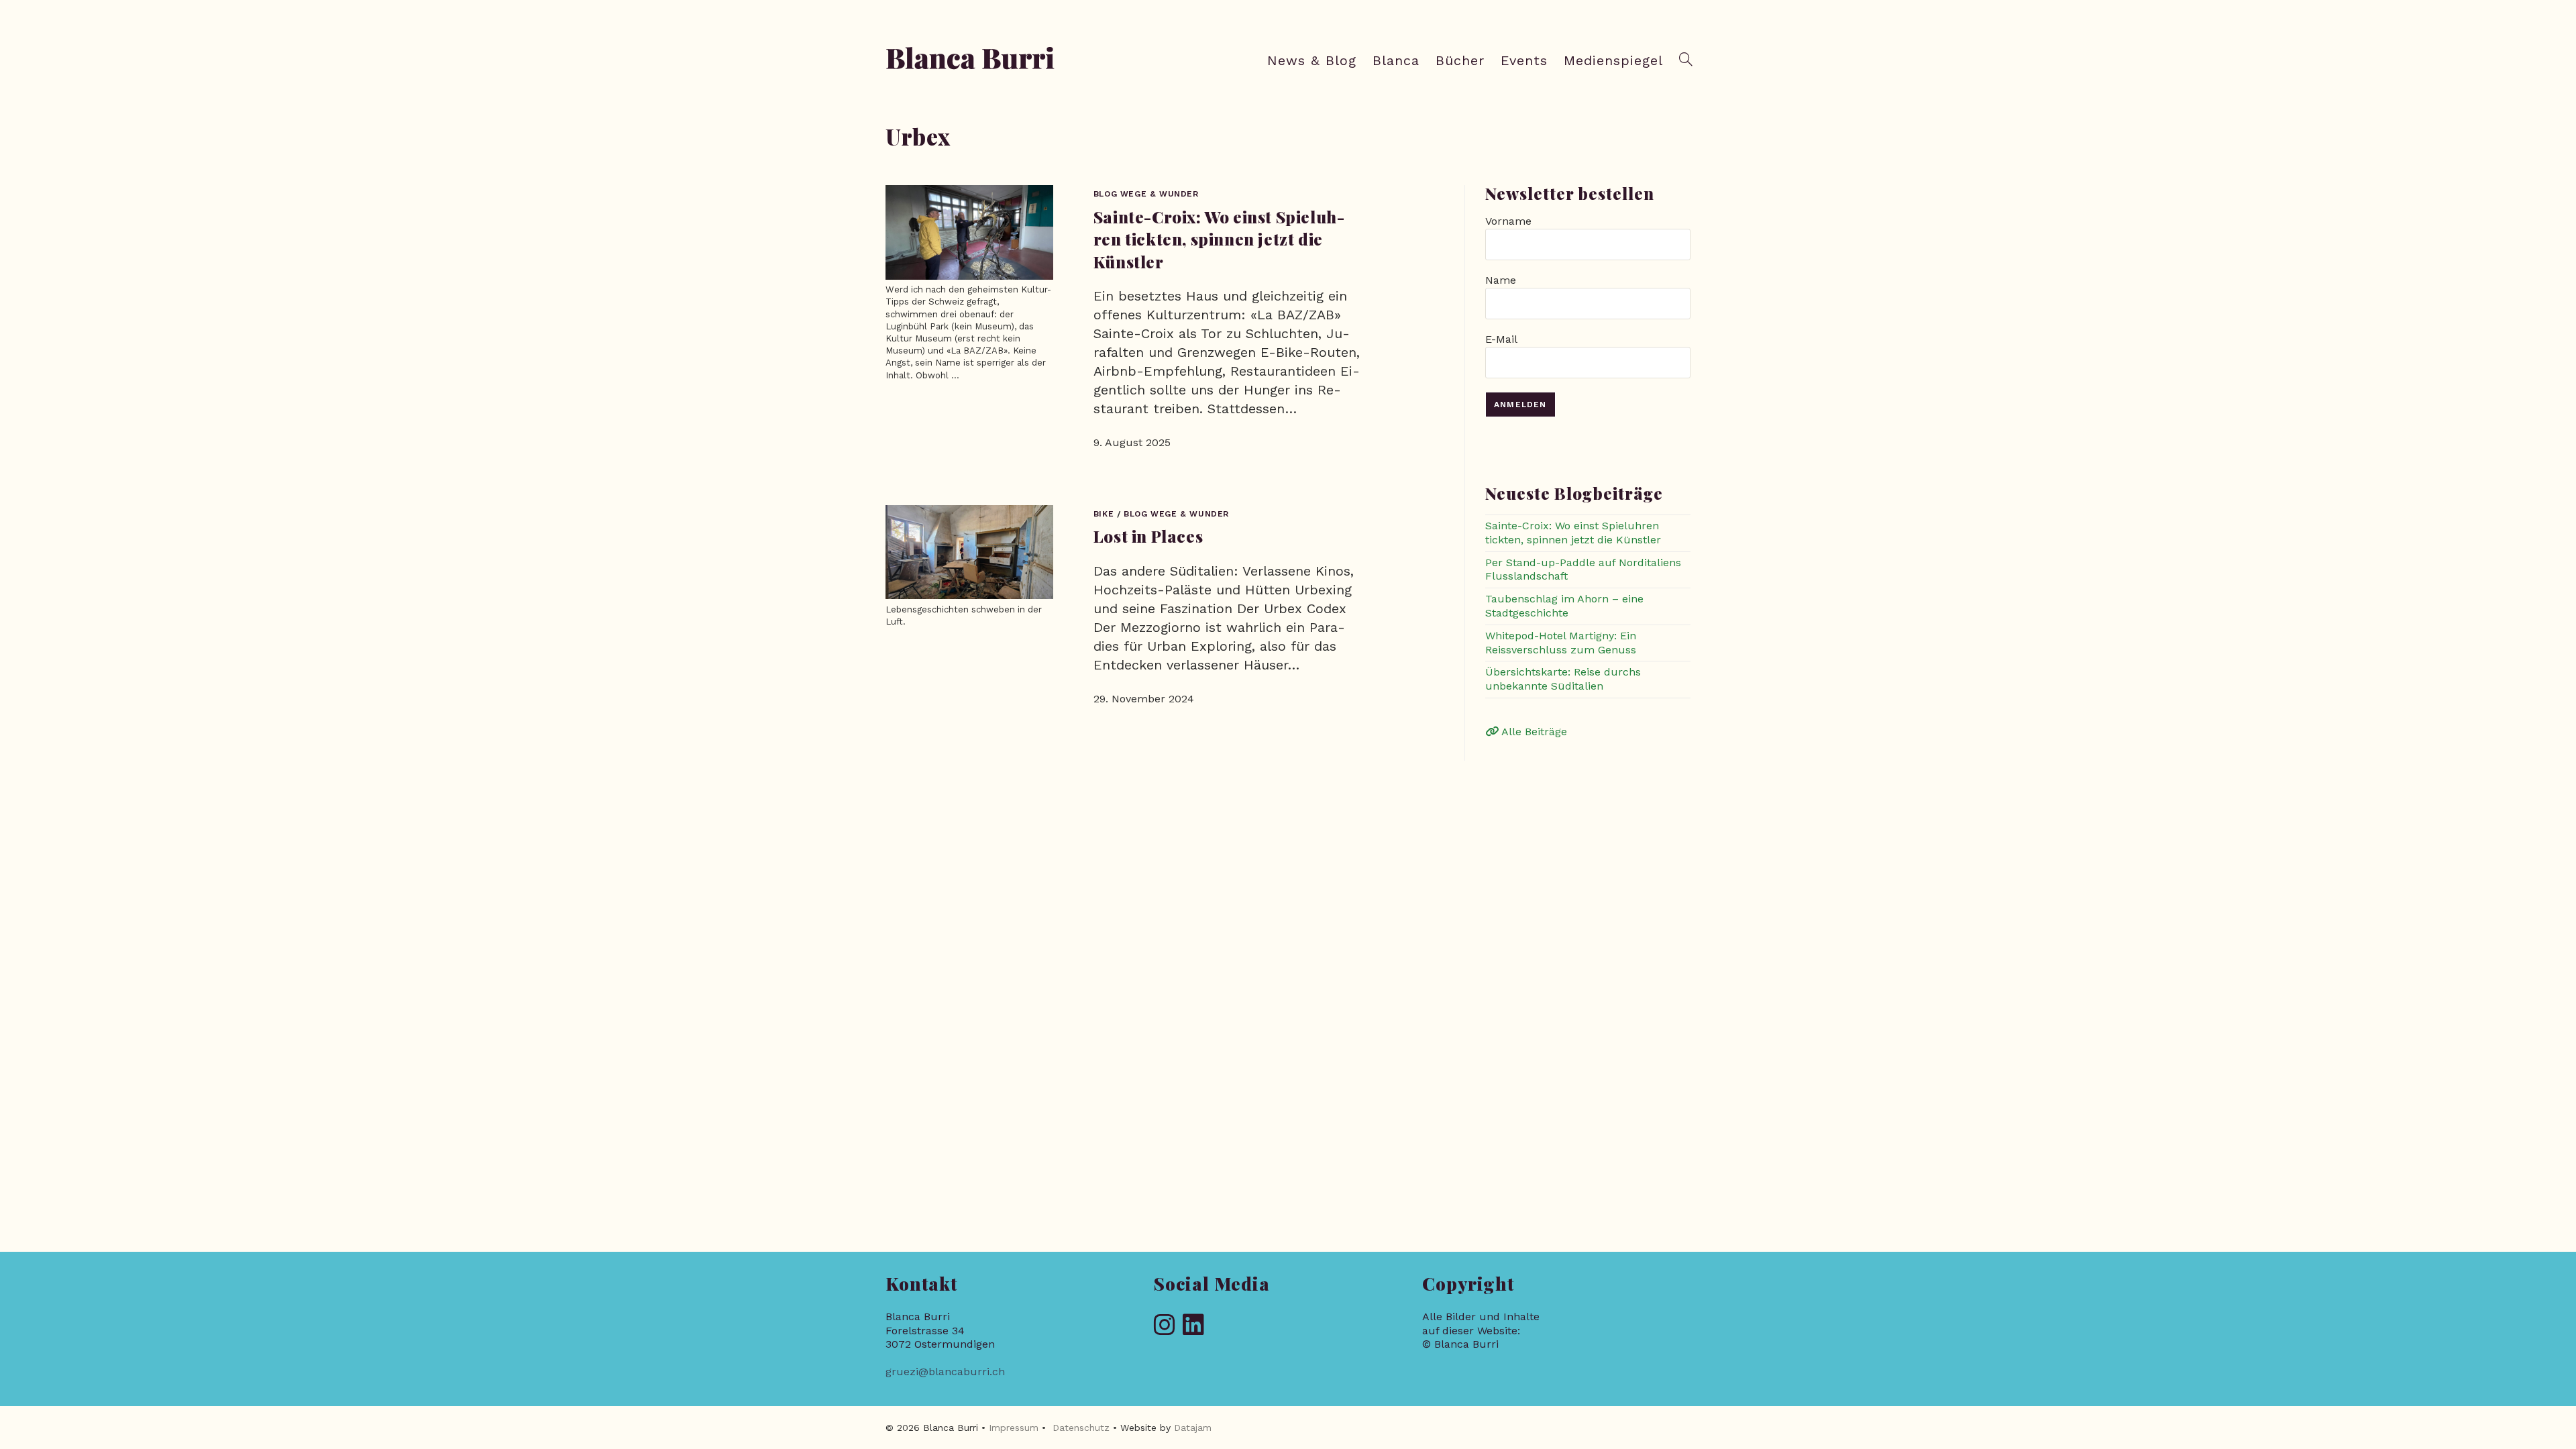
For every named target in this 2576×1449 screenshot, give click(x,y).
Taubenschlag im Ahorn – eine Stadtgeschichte (1564, 606)
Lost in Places (1148, 536)
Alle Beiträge (1533, 732)
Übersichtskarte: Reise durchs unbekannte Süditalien (1563, 679)
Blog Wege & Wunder (1146, 194)
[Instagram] (1165, 1326)
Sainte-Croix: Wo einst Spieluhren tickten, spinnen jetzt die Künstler (1219, 239)
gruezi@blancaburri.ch (945, 1372)
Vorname (1508, 221)
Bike (1104, 514)
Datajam (1193, 1428)
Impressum (1014, 1428)
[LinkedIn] (1193, 1326)
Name (1501, 280)
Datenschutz (1081, 1428)
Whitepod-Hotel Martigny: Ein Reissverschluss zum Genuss (1561, 643)
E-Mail (1501, 339)
